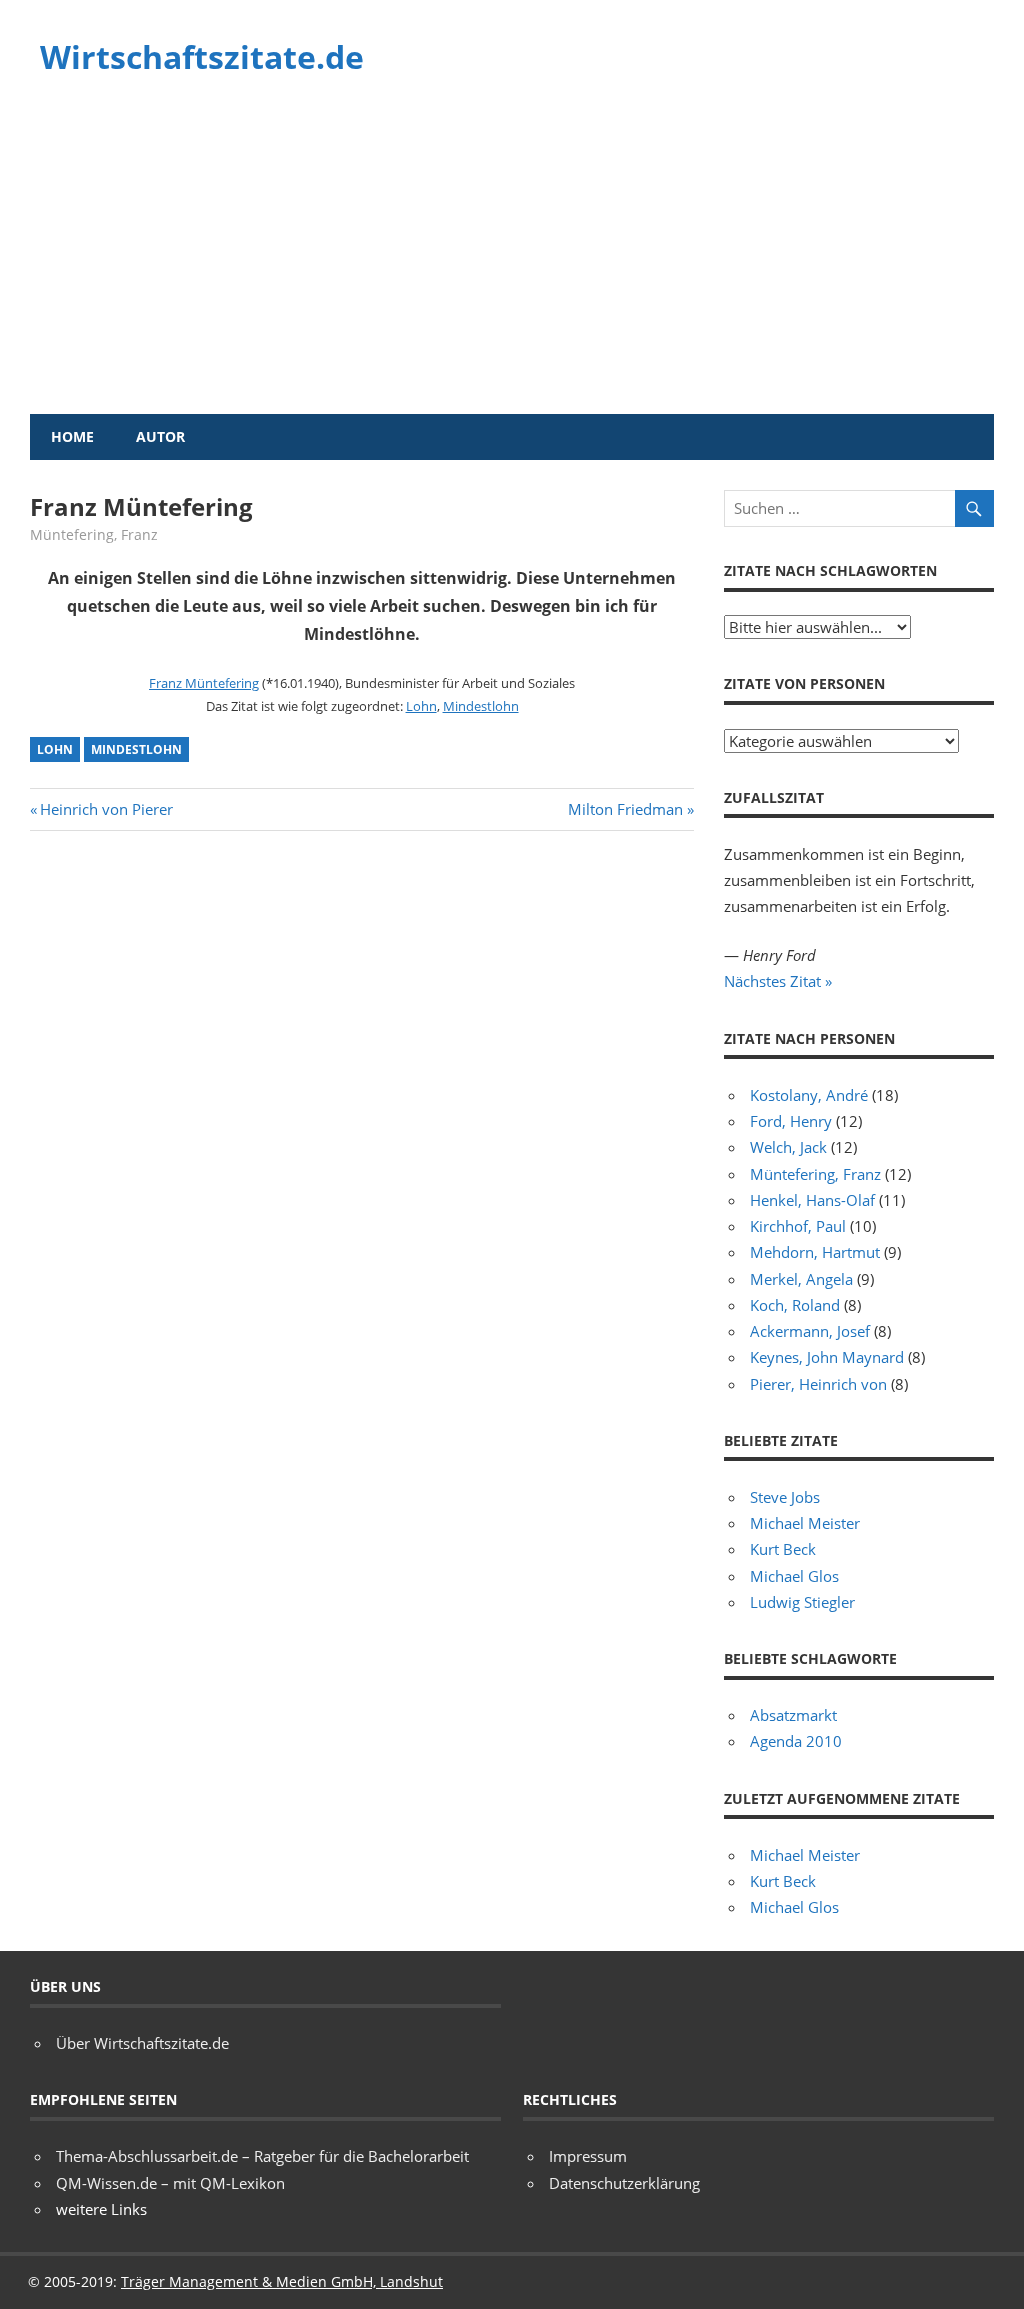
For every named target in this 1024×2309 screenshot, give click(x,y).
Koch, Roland (795, 1305)
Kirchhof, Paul (798, 1226)
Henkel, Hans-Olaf (812, 1200)
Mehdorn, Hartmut (815, 1252)
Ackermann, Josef (810, 1331)
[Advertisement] (512, 264)
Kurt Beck (783, 1549)
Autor (160, 436)
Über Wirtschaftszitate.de (142, 2043)
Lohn (421, 706)
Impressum (588, 2156)
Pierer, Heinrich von (818, 1384)
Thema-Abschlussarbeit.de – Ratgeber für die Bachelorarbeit (262, 2156)
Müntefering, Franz (94, 534)
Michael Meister (805, 1523)
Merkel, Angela (801, 1279)
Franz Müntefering (204, 683)
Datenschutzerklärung (624, 2183)
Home (72, 436)
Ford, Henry (791, 1121)
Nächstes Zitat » (778, 981)
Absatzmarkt (793, 1715)
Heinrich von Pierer (106, 809)
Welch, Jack (788, 1147)
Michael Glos (794, 1576)
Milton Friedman (625, 809)
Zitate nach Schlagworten (830, 570)
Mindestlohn (481, 706)
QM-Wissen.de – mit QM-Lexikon (170, 2183)
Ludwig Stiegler (802, 1602)
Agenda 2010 (796, 1741)
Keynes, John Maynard (827, 1357)
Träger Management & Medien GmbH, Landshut (282, 2281)
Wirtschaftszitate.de (202, 56)
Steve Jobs (785, 1497)
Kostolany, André (809, 1095)
